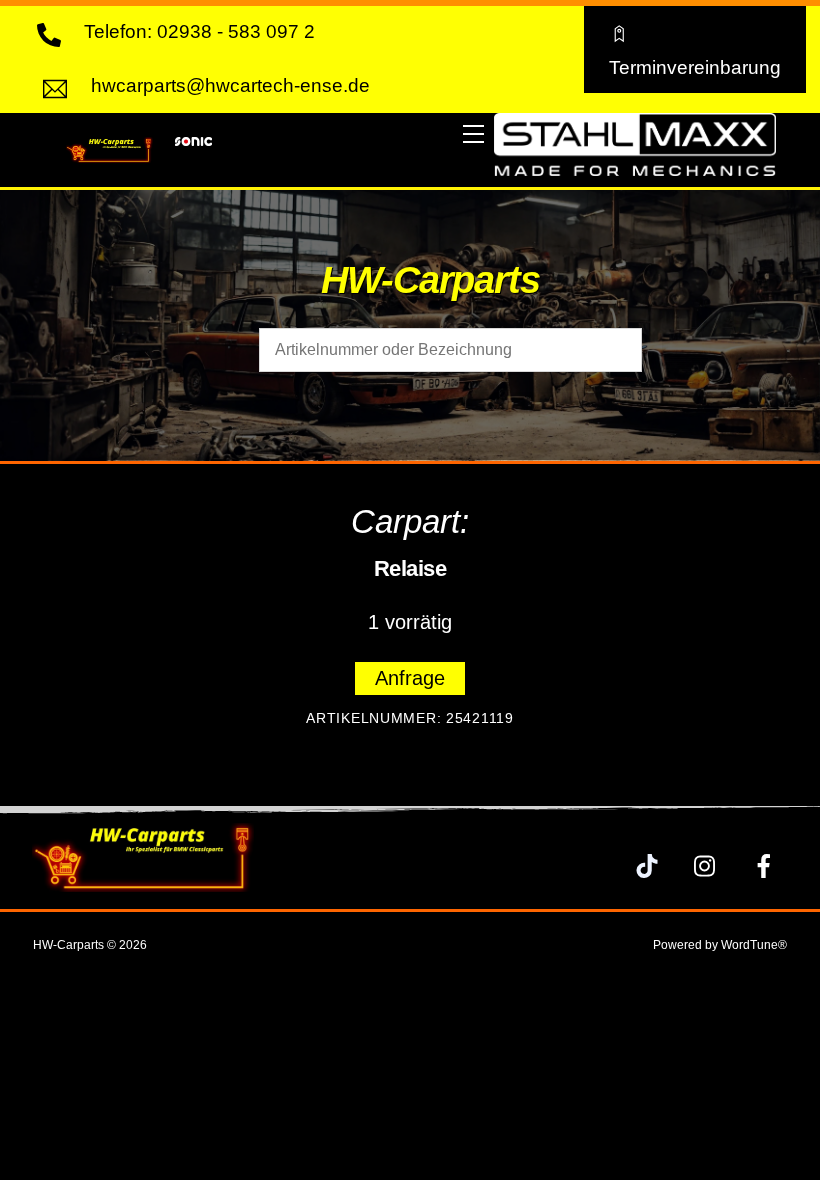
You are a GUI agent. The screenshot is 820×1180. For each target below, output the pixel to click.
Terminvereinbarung (695, 67)
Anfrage (410, 678)
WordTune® (754, 945)
